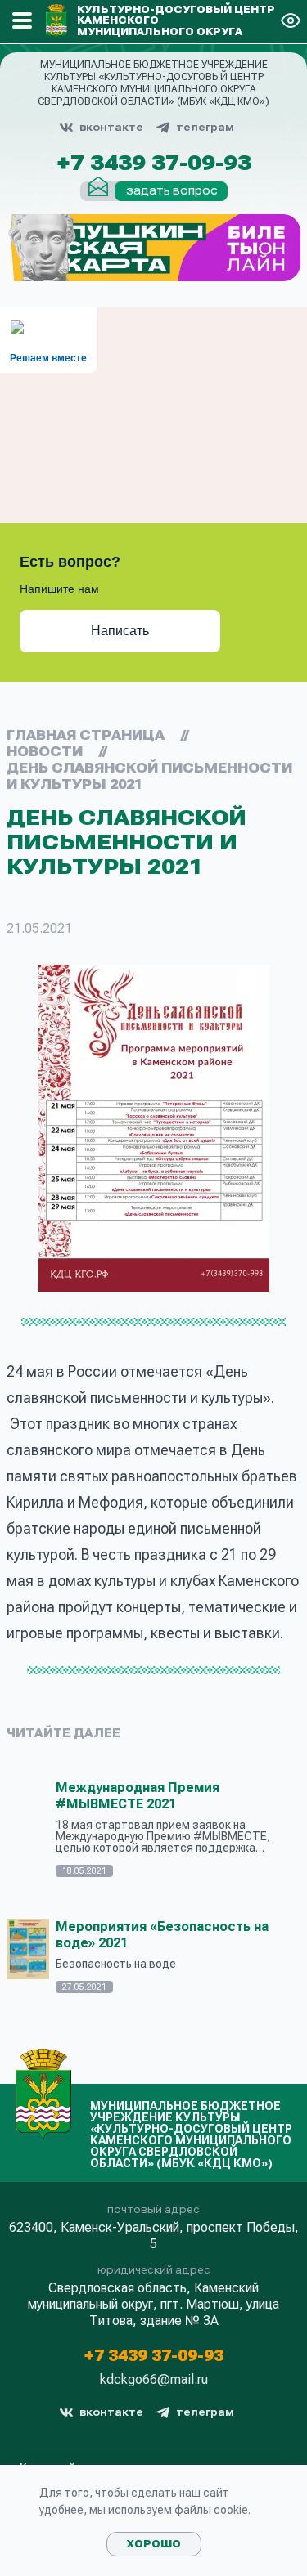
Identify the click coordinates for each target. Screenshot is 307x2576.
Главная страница (86, 735)
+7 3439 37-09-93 (154, 164)
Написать (120, 631)
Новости (45, 752)
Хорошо (154, 2544)
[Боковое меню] (22, 20)
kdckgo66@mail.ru (154, 2380)
